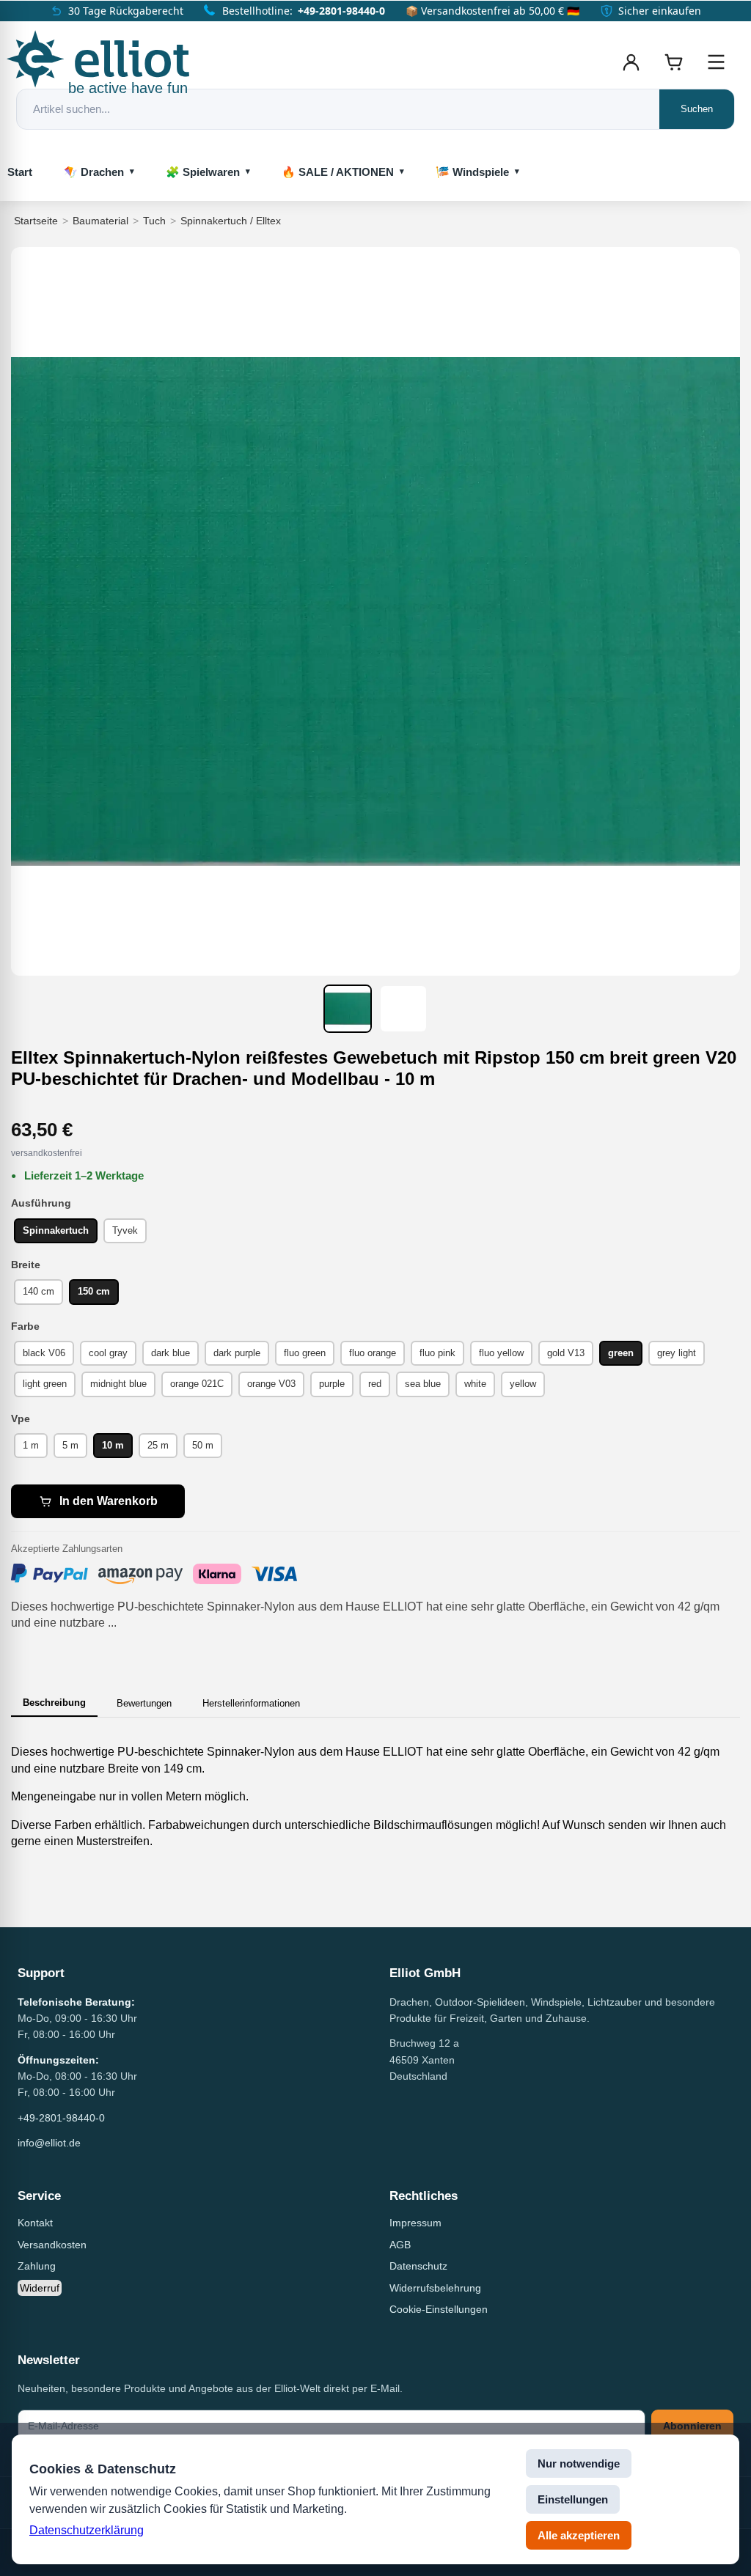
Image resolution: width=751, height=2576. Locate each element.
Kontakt (35, 2223)
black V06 (44, 1353)
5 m (70, 1445)
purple (332, 1384)
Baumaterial (100, 221)
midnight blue (118, 1384)
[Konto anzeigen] (631, 62)
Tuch (154, 221)
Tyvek (125, 1230)
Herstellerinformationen (251, 1703)
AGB (400, 2245)
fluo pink (437, 1353)
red (375, 1384)
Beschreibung (54, 1703)
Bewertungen (144, 1703)
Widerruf (40, 2288)
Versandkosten (52, 2245)
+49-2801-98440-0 (341, 11)
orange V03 (271, 1384)
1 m (31, 1445)
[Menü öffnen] (716, 62)
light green (45, 1384)
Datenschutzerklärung (87, 2530)
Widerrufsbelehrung (435, 2288)
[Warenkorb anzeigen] (673, 62)
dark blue (171, 1353)
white (475, 1384)
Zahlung (37, 2266)
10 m (113, 1445)
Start (20, 172)
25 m (158, 1445)
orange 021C (197, 1384)
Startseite (36, 221)
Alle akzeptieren (579, 2535)
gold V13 (566, 1353)
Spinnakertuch (56, 1230)
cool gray (108, 1353)
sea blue (423, 1384)
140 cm (39, 1291)
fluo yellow (501, 1353)
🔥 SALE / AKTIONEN (338, 172)
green (621, 1353)
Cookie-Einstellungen (439, 2309)
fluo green (305, 1353)
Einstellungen (573, 2499)
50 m (203, 1445)
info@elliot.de (49, 2143)
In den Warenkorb (109, 1501)
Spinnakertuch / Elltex (231, 221)
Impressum (415, 2223)
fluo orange (373, 1353)
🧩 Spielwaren (203, 172)
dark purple (237, 1353)
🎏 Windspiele (472, 172)
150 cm (94, 1291)
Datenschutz (418, 2266)
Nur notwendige (579, 2463)
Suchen (697, 109)
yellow (523, 1384)
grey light (677, 1353)
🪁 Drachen (94, 172)
